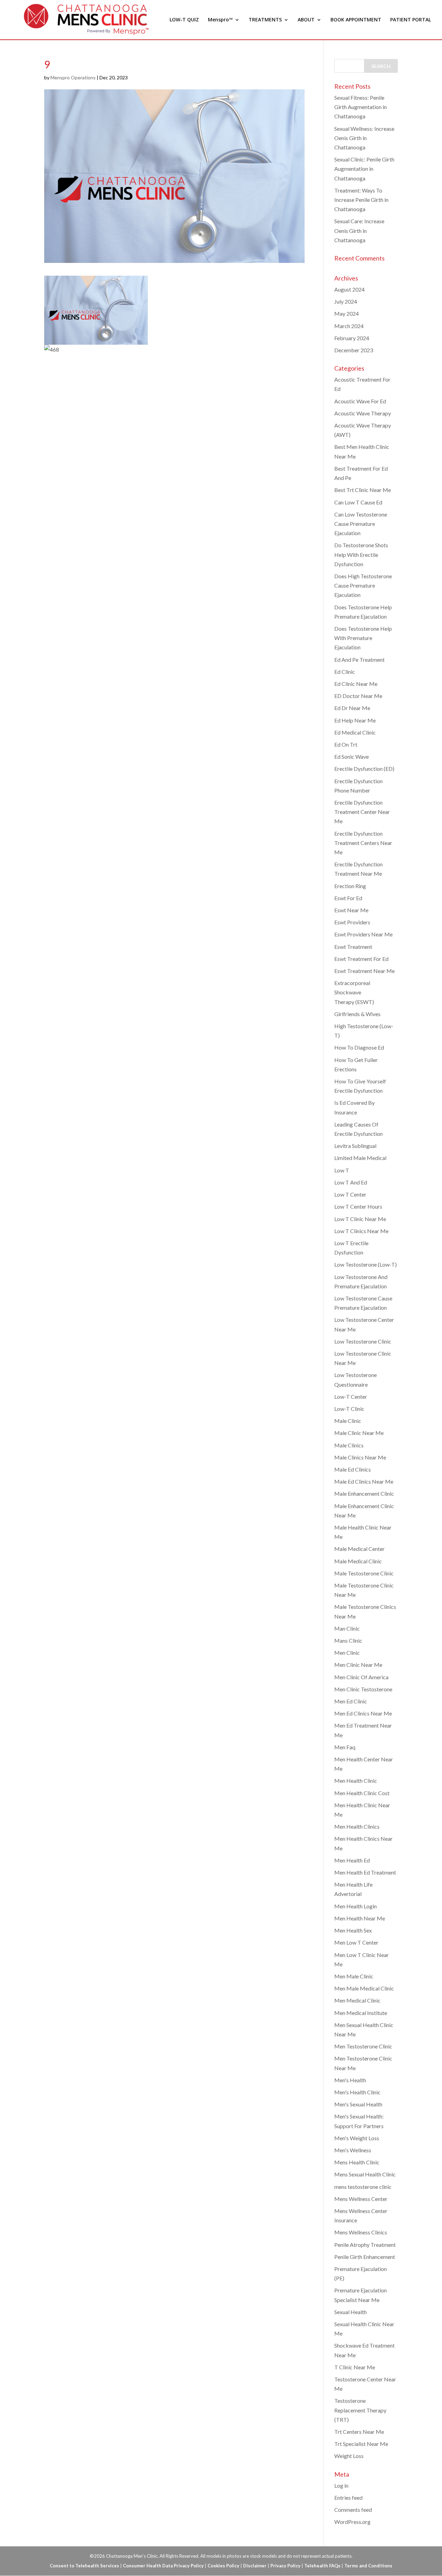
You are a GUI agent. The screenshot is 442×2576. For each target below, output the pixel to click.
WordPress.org (352, 2522)
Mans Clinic (348, 1640)
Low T (342, 1170)
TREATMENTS (265, 20)
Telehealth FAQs (322, 2566)
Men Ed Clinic (351, 1701)
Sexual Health (350, 2312)
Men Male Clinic (354, 1976)
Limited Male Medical (360, 1158)
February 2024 (352, 338)
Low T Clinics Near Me (361, 1231)
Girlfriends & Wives (357, 1014)
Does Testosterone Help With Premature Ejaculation (363, 638)
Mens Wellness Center (361, 2199)
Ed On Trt (346, 744)
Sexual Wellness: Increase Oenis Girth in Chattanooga (364, 138)
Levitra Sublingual (355, 1146)
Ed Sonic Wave (352, 756)
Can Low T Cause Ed (358, 502)
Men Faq (345, 1747)
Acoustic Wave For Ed (360, 401)
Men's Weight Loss (357, 2138)
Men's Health (350, 2080)
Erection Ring (350, 886)
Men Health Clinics (357, 1826)
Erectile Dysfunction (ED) (364, 769)
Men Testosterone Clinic (363, 2046)
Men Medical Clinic (357, 2000)
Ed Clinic (345, 672)
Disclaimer (255, 2566)
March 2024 (349, 326)
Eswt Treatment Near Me (364, 971)
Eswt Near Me (351, 910)
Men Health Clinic (356, 1781)
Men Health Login (355, 1906)
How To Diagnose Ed (359, 1047)
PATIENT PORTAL (411, 20)
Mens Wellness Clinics (361, 2232)
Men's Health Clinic (357, 2092)
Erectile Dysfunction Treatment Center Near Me (362, 812)
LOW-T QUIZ (184, 20)
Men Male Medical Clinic (364, 1988)
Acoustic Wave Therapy (363, 413)
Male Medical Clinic (358, 1561)
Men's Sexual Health (358, 2104)
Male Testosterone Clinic (364, 1573)
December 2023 (354, 350)
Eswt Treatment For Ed (361, 959)
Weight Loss (349, 2456)
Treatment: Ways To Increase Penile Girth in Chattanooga (361, 200)
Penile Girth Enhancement (365, 2257)
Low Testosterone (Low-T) (366, 1264)
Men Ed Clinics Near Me (363, 1713)
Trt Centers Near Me (359, 2432)
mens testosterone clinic (363, 2187)
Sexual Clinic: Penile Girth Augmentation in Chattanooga (364, 169)
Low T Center (350, 1194)
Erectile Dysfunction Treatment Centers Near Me (363, 843)
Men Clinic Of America (361, 1677)
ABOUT (306, 20)
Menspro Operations (73, 77)
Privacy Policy (285, 2566)
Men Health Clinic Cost (362, 1793)
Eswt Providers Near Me (363, 934)
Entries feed (348, 2498)
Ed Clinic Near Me (356, 684)
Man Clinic (347, 1628)
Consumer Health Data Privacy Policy (163, 2566)
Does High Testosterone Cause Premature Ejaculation (363, 585)
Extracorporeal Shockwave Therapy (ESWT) (355, 992)
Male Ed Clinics (353, 1469)
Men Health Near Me (360, 1918)
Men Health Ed (352, 1860)
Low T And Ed (351, 1182)
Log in (341, 2485)
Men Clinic (347, 1653)
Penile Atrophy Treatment (365, 2245)
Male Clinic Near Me (359, 1433)
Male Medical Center (359, 1549)
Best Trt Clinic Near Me (363, 490)
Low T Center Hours (358, 1206)
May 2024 (347, 313)
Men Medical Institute (361, 2013)
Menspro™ (220, 20)
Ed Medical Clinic (355, 732)
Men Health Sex (353, 1930)
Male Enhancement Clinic (364, 1493)
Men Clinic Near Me (358, 1665)
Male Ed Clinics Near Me (364, 1481)
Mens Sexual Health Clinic (365, 2174)
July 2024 (346, 301)
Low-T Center (351, 1397)
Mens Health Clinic (357, 2162)
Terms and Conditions (368, 2566)
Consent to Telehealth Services (84, 2566)
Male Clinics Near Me (360, 1457)
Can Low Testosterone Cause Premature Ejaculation (361, 524)
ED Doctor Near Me (358, 696)
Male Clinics (349, 1445)
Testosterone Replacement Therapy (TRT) (360, 2410)
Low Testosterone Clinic (363, 1341)
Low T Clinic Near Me (360, 1219)
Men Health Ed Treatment (365, 1872)
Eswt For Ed (348, 898)
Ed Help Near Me (355, 720)
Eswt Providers (352, 922)
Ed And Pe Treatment (359, 660)
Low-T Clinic (349, 1409)
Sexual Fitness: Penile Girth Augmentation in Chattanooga (361, 107)
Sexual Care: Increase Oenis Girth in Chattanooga (359, 230)
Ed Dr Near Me (352, 708)
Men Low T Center (356, 1942)
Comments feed (353, 2510)
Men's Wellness (353, 2150)
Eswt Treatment (353, 947)
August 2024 (349, 289)
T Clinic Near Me (355, 2367)
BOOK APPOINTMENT (356, 20)
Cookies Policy (223, 2566)
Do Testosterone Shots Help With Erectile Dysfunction (361, 554)
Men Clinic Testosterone (363, 1689)
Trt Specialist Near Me (361, 2444)
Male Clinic (348, 1421)
